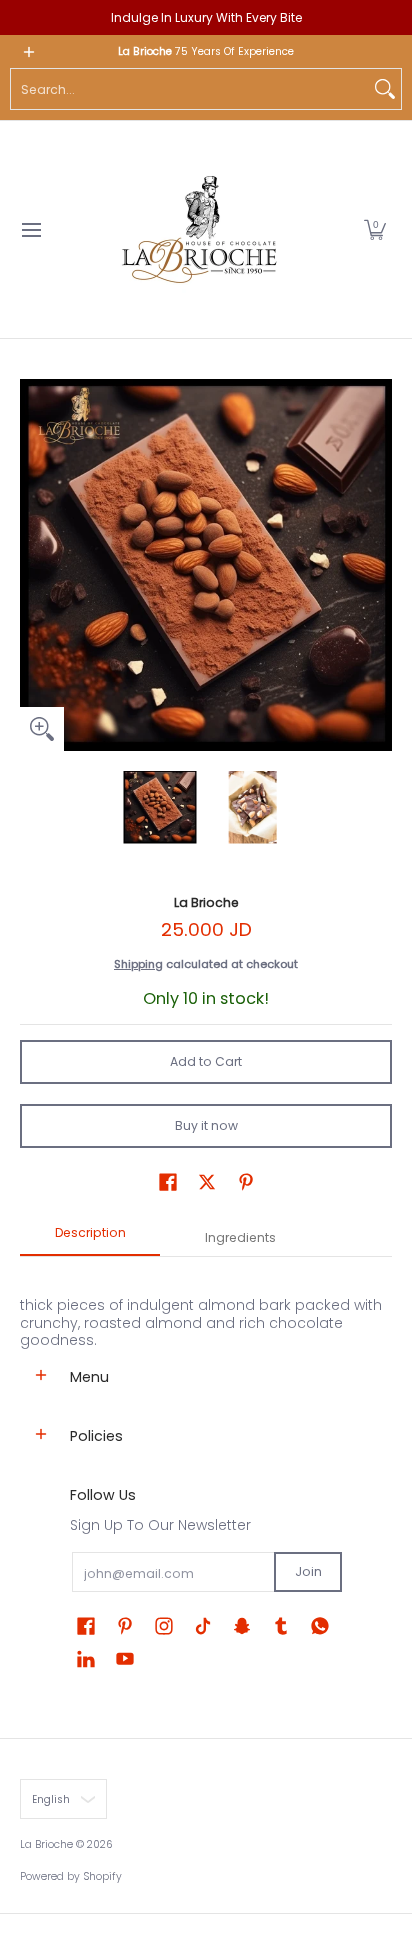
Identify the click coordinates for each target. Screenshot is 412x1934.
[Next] (378, 565)
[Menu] (30, 229)
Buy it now (206, 1125)
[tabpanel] (206, 1303)
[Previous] (34, 565)
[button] (375, 229)
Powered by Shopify (71, 1876)
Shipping (138, 964)
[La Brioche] (199, 229)
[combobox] (190, 89)
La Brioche (206, 902)
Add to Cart (206, 1061)
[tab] (90, 1239)
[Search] (385, 89)
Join (308, 1571)
